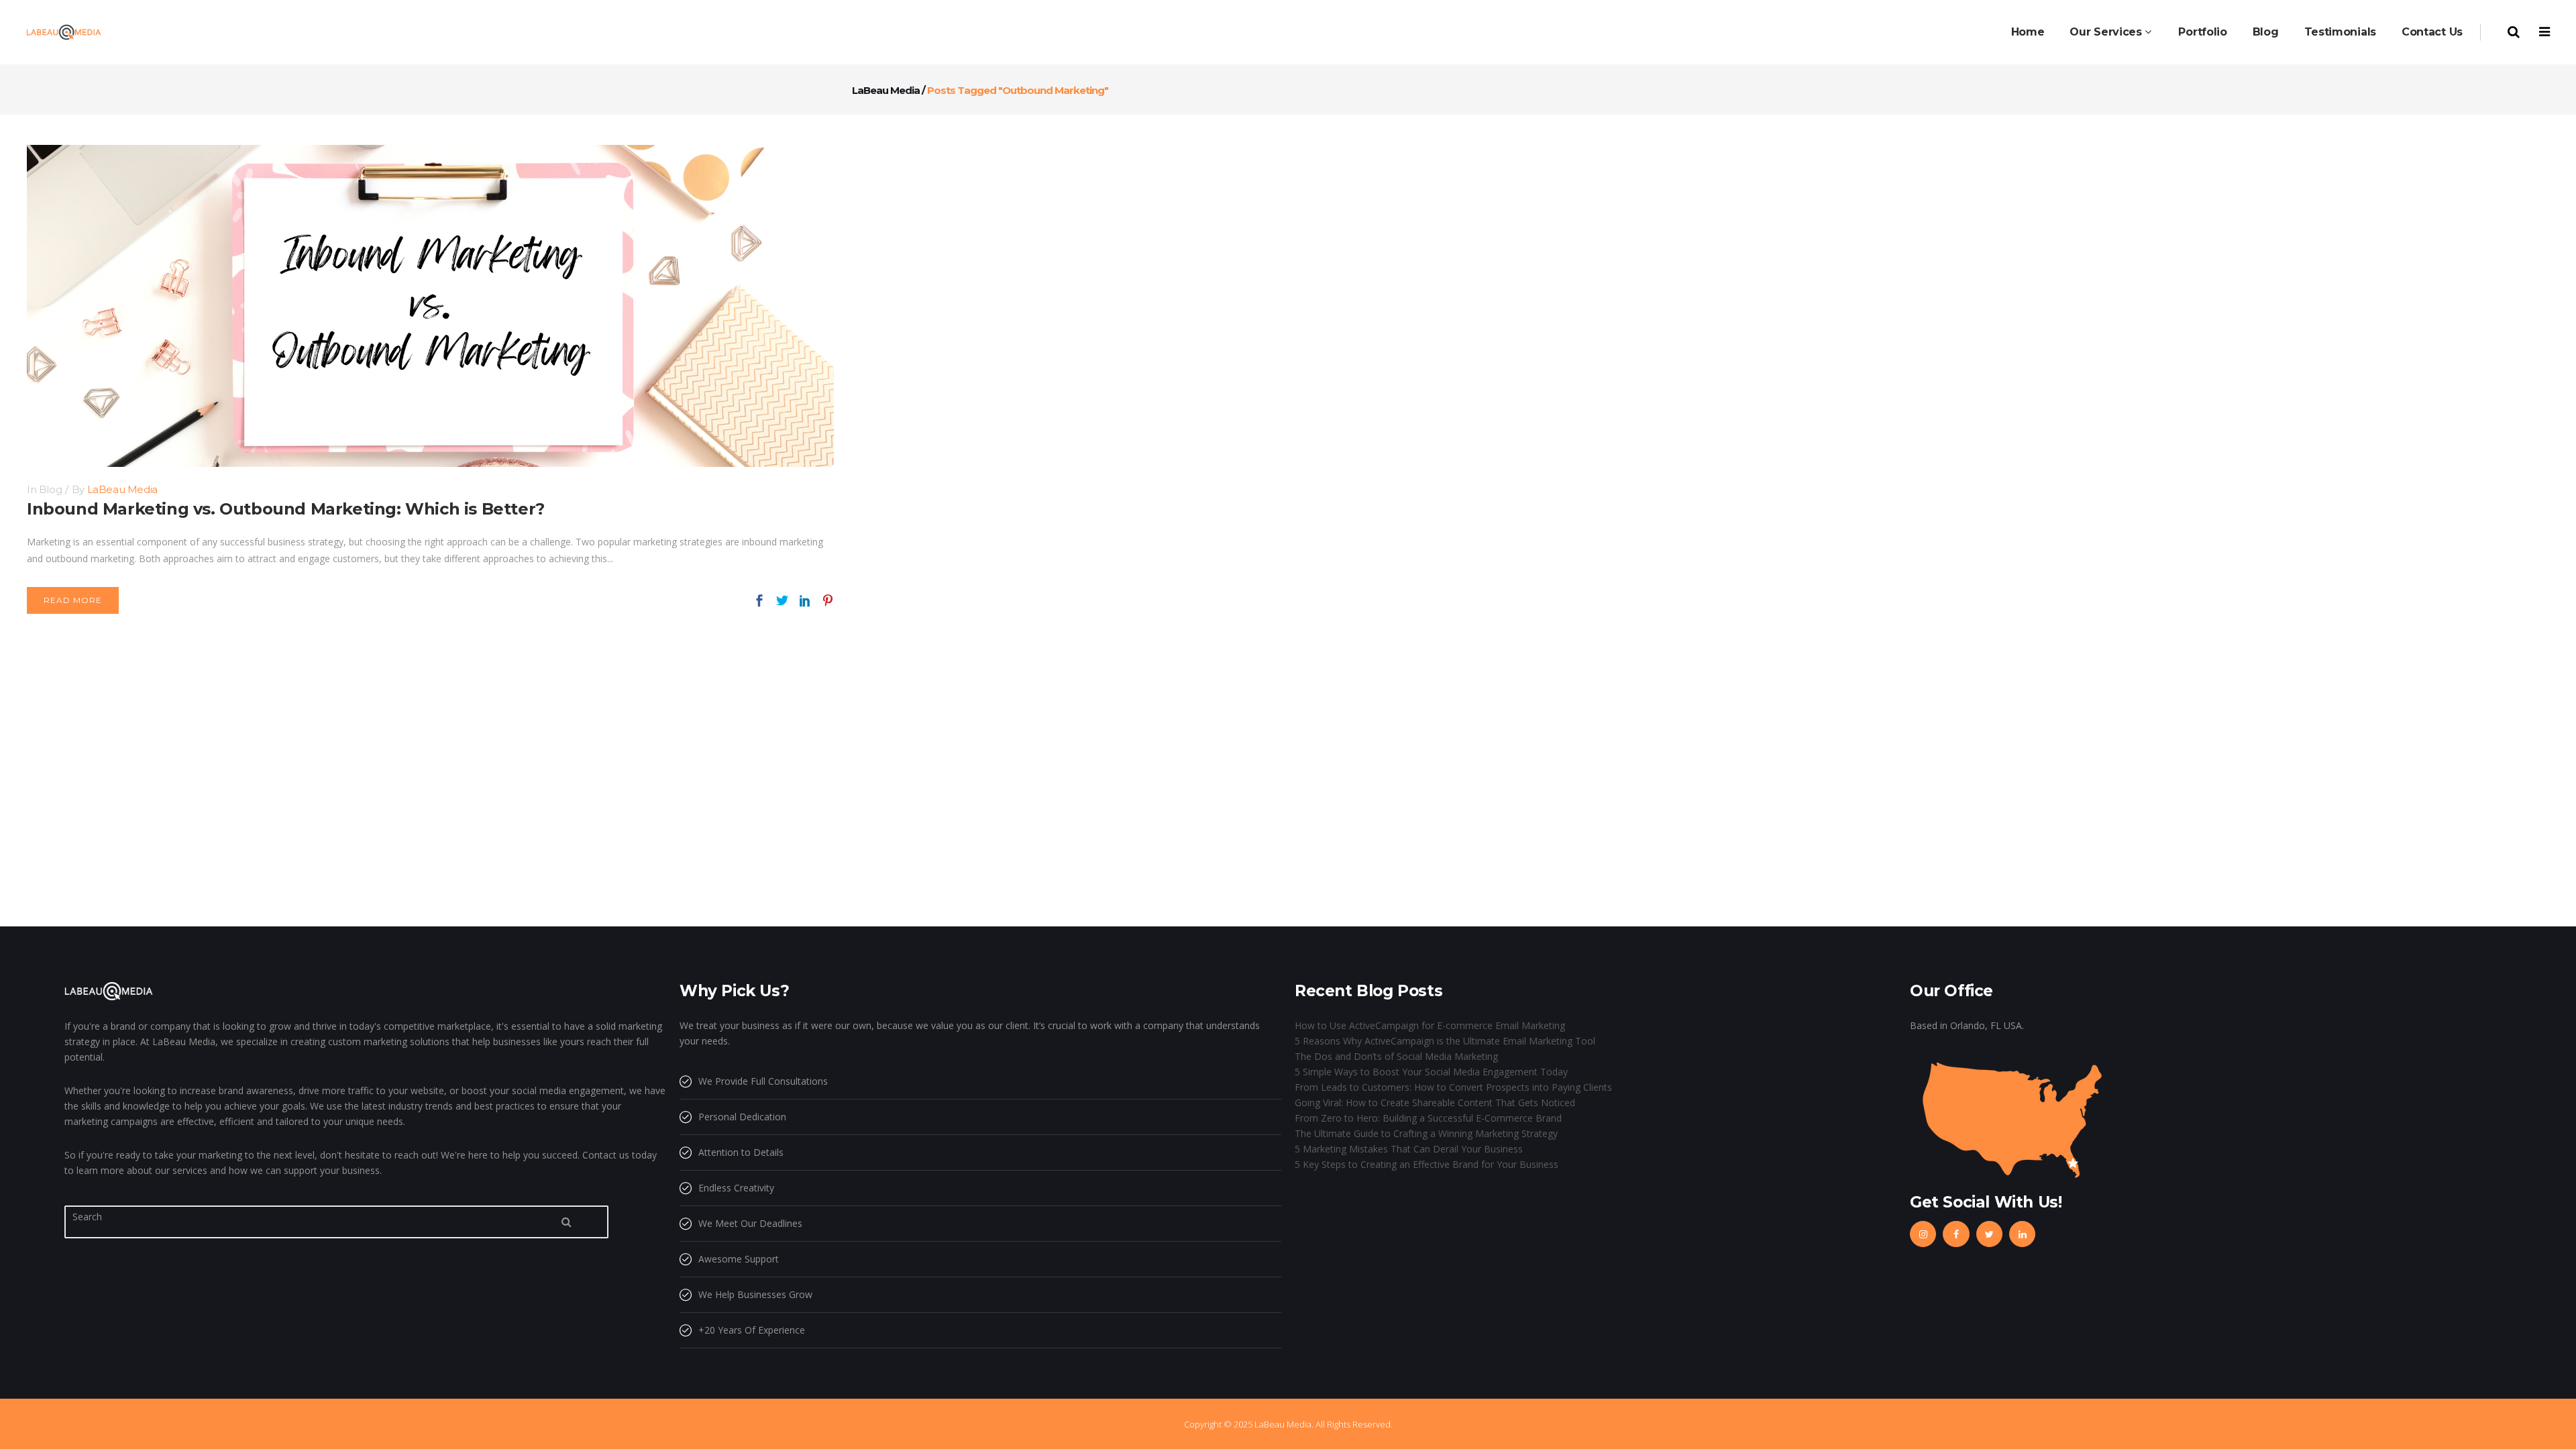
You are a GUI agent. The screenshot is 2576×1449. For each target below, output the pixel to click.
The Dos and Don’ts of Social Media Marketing (1396, 1056)
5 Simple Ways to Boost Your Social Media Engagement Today (1431, 1072)
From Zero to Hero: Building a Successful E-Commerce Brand (1428, 1118)
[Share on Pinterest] (828, 600)
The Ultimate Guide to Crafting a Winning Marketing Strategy (1426, 1133)
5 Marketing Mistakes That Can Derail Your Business (1409, 1149)
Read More (73, 600)
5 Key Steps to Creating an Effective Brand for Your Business (1427, 1164)
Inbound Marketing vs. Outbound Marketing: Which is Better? (286, 509)
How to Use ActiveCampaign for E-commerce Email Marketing (1430, 1025)
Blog (50, 489)
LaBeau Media (886, 90)
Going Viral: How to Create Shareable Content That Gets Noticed (1435, 1103)
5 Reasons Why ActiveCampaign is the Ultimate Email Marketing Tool (1445, 1041)
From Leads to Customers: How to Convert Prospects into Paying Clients (1453, 1087)
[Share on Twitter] (782, 600)
